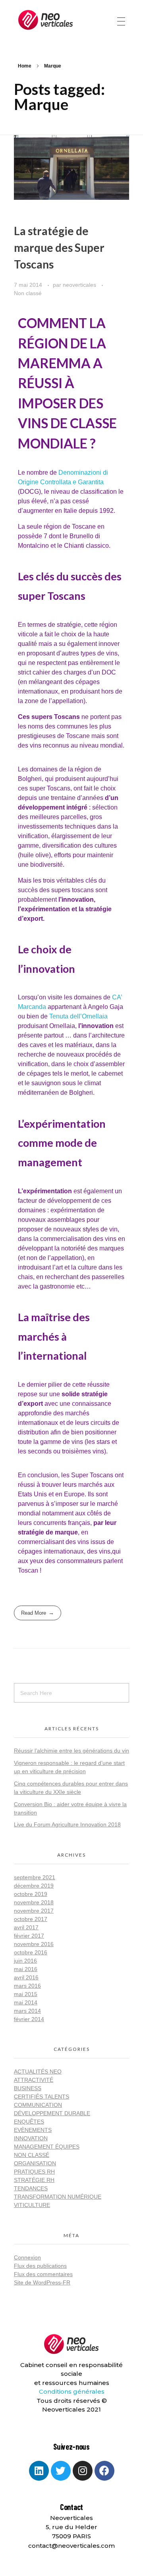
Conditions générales (72, 2391)
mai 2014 (26, 2002)
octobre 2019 (31, 1894)
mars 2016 (27, 1986)
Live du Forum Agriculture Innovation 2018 (67, 1824)
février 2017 (29, 1936)
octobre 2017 (31, 1919)
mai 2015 (26, 1994)
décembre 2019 (34, 1886)
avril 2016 (26, 1977)
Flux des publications (40, 2266)
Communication (38, 2105)
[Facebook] (104, 2471)
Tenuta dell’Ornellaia (78, 1016)
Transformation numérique (58, 2197)
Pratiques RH (34, 2172)
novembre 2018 (34, 1902)
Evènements (33, 2130)
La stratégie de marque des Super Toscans (59, 247)
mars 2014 (27, 2011)
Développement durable (52, 2113)
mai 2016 (26, 1969)
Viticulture (32, 2205)
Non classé (28, 293)
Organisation (35, 2163)
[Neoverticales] (46, 20)
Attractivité (34, 2080)
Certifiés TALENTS (42, 2097)
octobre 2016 (31, 1952)
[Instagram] (83, 2471)
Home (25, 66)
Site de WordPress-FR (42, 2282)
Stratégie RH (34, 2180)
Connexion (27, 2257)
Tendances (31, 2188)
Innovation (31, 2138)
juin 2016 (25, 1961)
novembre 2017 (34, 1911)
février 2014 (29, 2019)
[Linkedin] (39, 2471)
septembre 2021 (35, 1877)
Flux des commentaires (43, 2274)
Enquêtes (29, 2122)
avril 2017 (26, 1927)
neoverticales (80, 285)
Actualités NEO (38, 2072)
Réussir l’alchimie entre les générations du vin (71, 1751)
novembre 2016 (34, 1944)
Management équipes (47, 2147)
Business (28, 2088)
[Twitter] (61, 2471)
